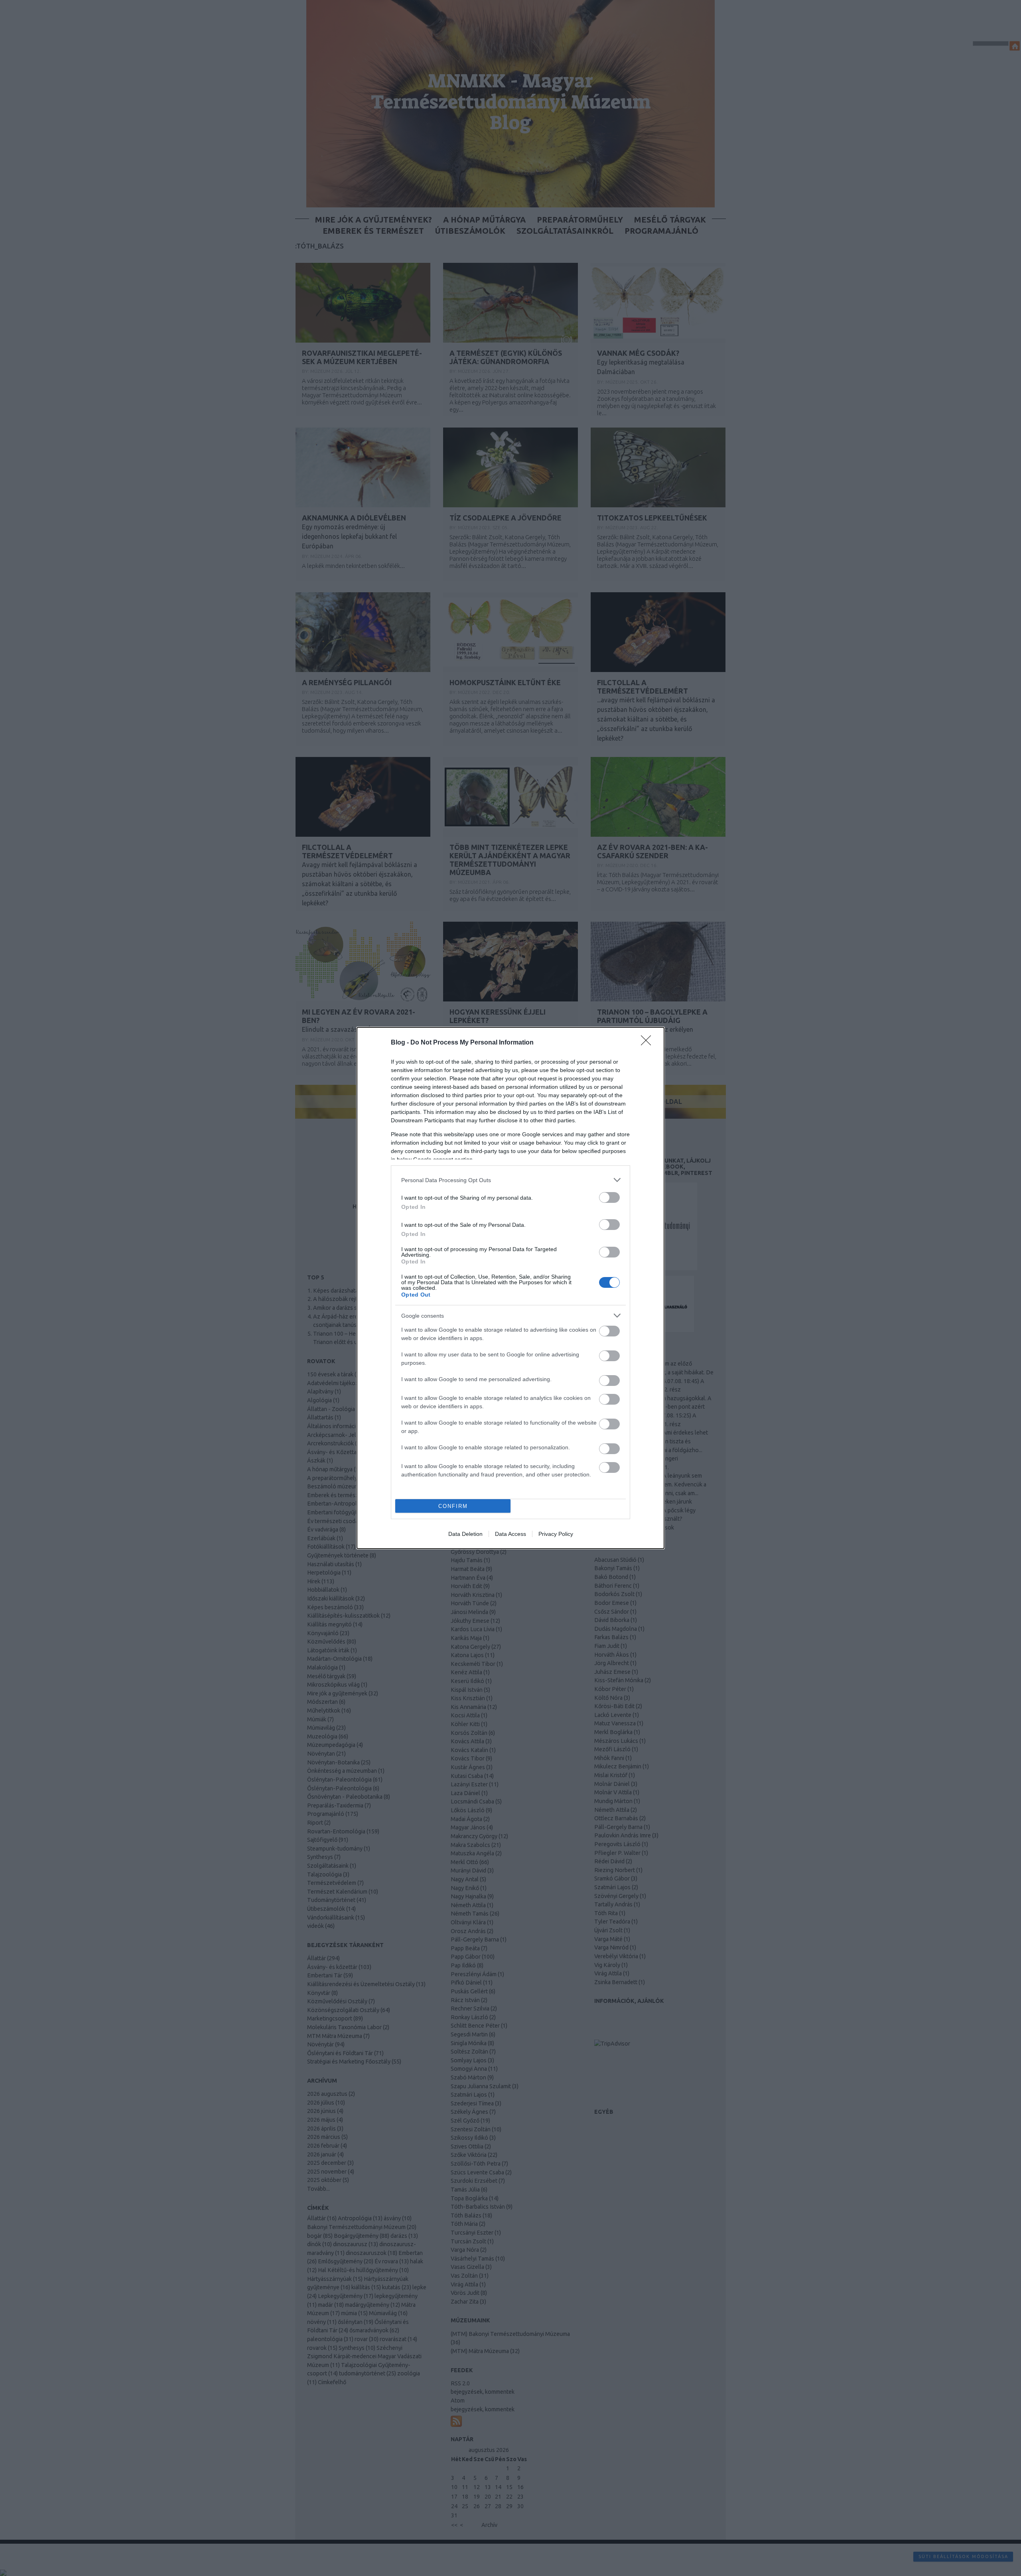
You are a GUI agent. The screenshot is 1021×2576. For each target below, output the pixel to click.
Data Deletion (465, 1534)
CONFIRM (453, 1506)
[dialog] (510, 1288)
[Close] (648, 1043)
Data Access (510, 1534)
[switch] (609, 1197)
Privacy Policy (556, 1534)
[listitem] (510, 1180)
